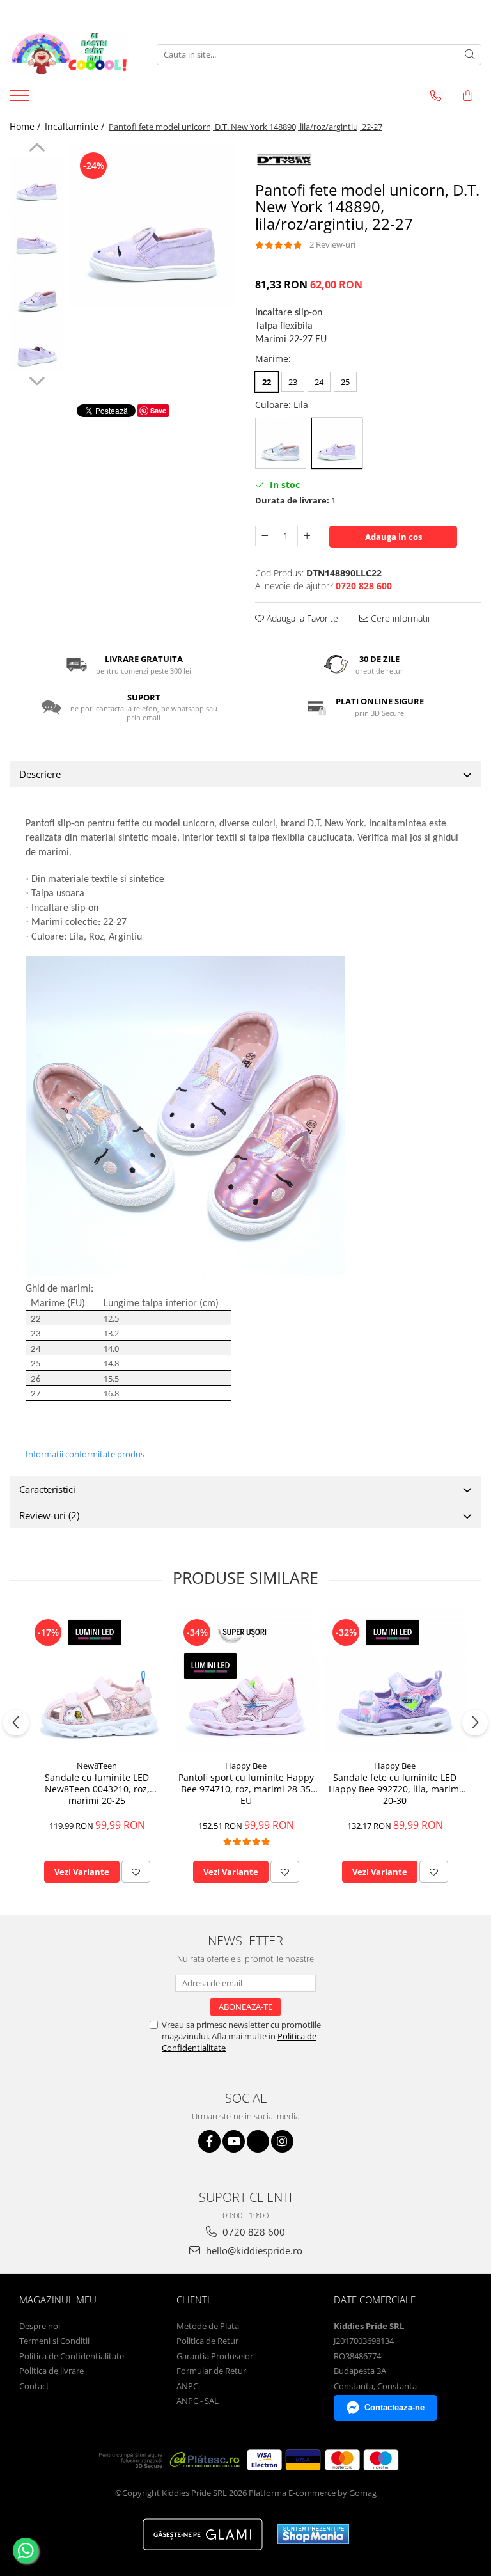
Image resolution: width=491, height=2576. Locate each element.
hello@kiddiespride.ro (253, 2250)
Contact (34, 2386)
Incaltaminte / (76, 126)
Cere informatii (399, 618)
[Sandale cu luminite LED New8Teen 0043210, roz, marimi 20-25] (97, 1681)
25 (345, 382)
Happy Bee (246, 1766)
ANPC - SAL (198, 2401)
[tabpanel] (153, 225)
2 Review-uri (332, 244)
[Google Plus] (258, 2141)
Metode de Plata (208, 2326)
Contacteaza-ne (394, 2407)
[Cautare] (470, 55)
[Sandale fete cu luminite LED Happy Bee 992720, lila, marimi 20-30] (395, 1681)
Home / (26, 126)
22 (267, 382)
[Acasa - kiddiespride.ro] (74, 54)
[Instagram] (282, 2141)
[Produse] (21, 99)
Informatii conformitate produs (85, 1454)
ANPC (187, 2386)
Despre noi (40, 2326)
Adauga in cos (394, 537)
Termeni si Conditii (54, 2341)
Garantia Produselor (215, 2356)
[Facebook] (209, 2141)
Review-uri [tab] (49, 1515)
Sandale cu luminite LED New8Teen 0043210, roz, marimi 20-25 (97, 1789)
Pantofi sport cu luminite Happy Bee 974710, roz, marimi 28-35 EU (246, 1789)
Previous (37, 149)
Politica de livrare (51, 2371)
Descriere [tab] (40, 774)
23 (293, 382)
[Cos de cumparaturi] (468, 96)
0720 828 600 (253, 2232)
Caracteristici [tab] (47, 1489)
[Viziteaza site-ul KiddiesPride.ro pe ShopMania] (313, 2534)
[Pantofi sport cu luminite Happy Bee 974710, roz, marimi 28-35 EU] (246, 1681)
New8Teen (97, 1766)
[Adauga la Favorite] (136, 1872)
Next (37, 379)
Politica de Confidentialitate (72, 2356)
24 (319, 382)
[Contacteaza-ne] (436, 96)
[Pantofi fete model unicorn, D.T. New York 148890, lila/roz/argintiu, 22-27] (153, 225)
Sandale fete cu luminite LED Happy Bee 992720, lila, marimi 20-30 (395, 1789)
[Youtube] (234, 2141)
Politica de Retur (207, 2341)
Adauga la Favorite (301, 618)
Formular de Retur (211, 2371)
